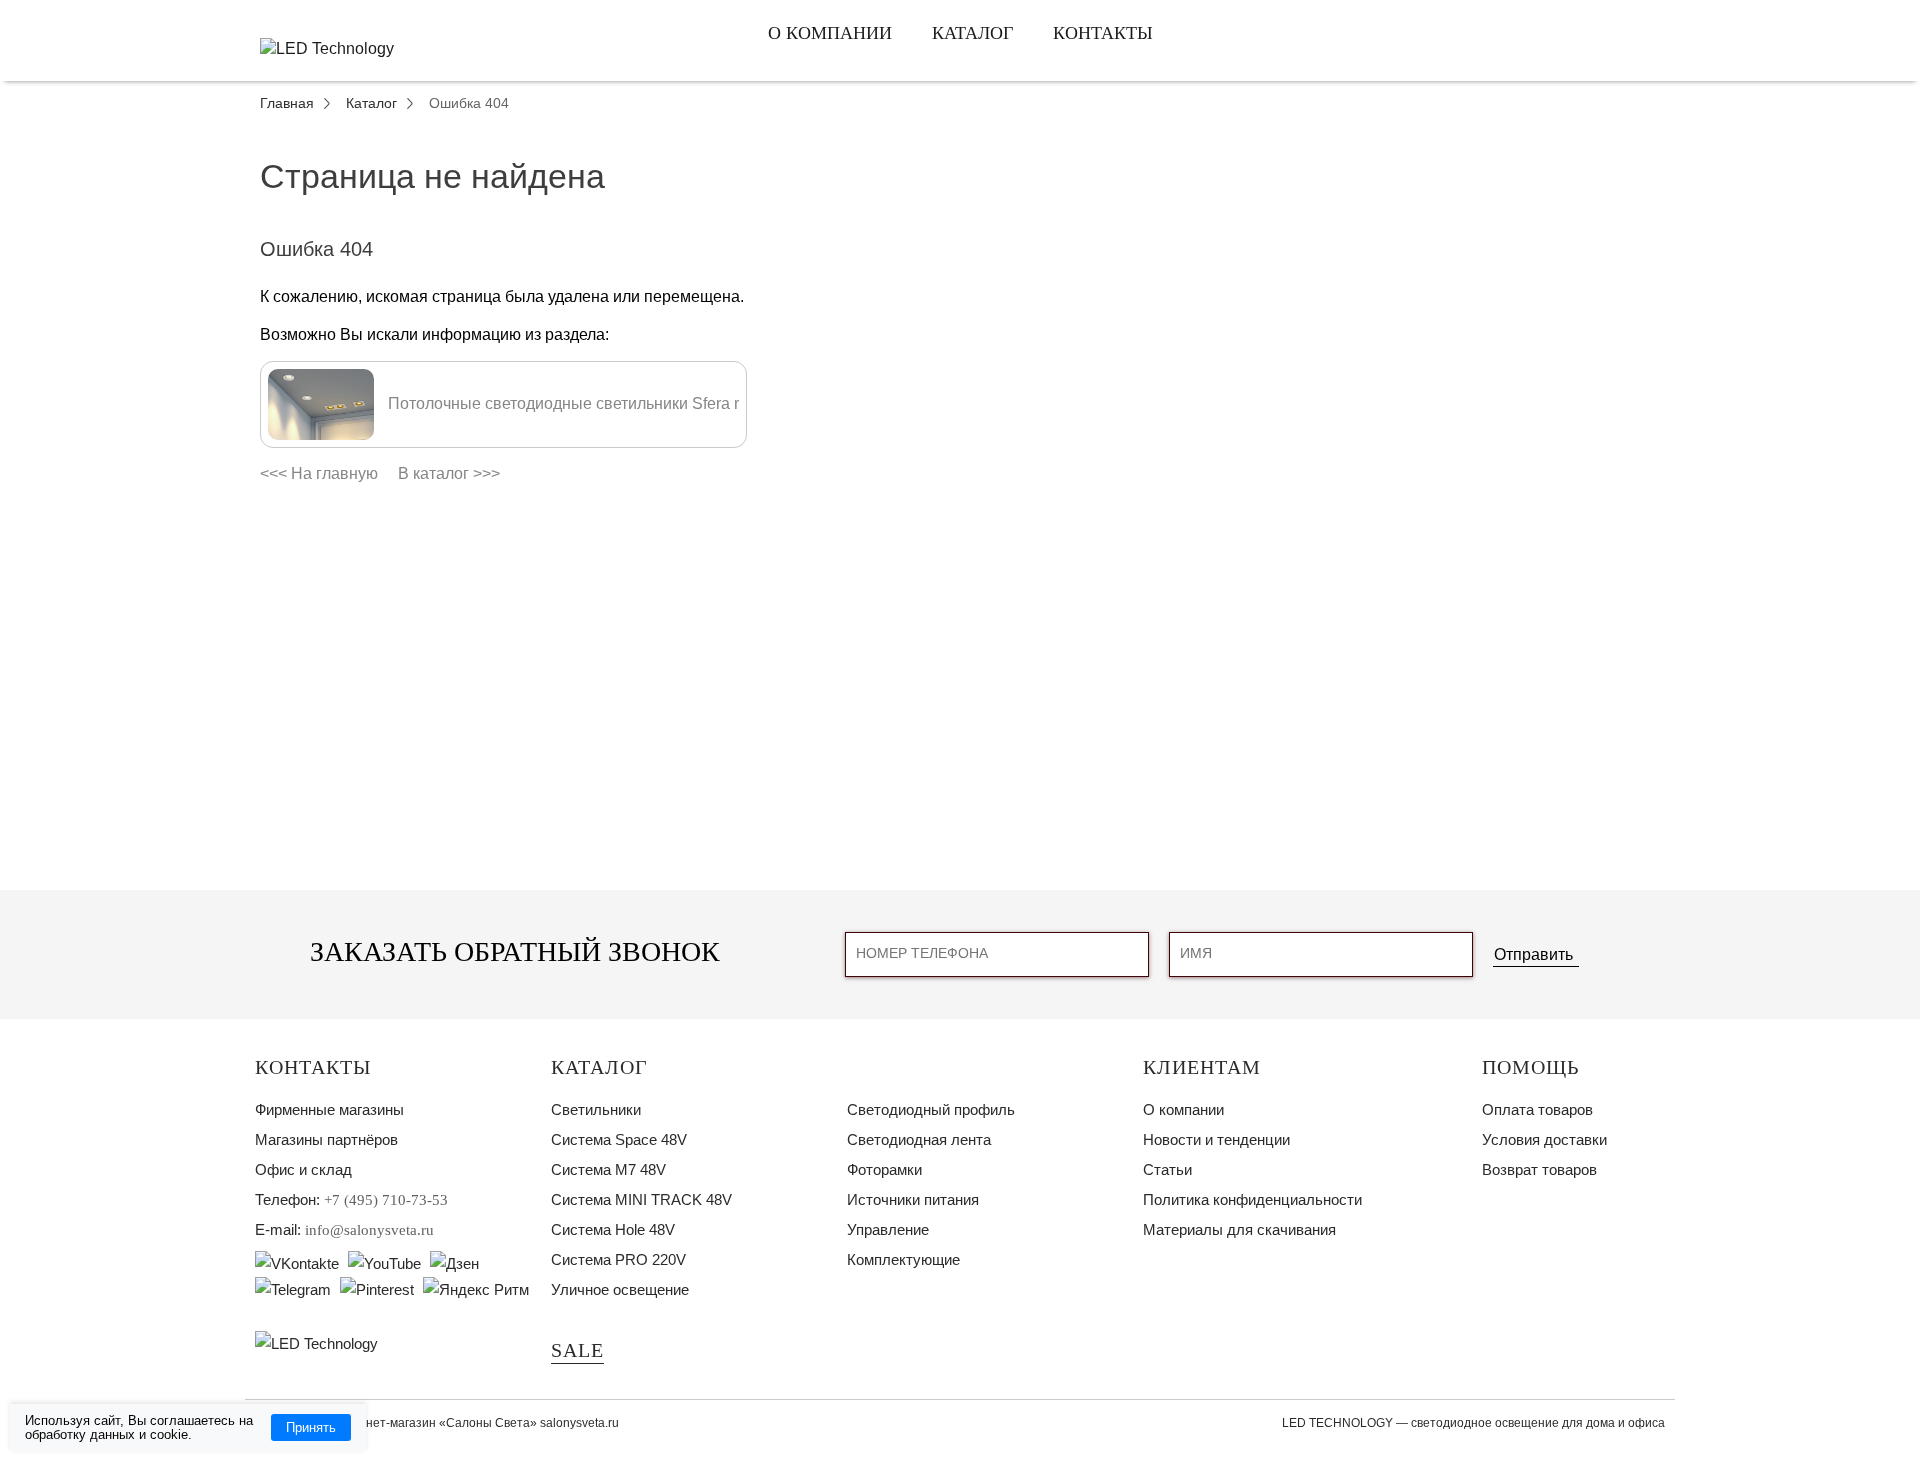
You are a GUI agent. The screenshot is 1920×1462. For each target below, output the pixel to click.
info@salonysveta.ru (369, 1230)
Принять (311, 1427)
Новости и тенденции (1216, 1139)
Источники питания (913, 1199)
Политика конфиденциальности (1252, 1199)
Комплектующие (903, 1259)
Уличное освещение (620, 1289)
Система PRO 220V (618, 1259)
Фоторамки (884, 1169)
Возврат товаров (1539, 1169)
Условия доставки (1544, 1139)
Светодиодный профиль (931, 1109)
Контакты (1103, 33)
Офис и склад (303, 1169)
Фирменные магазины (329, 1109)
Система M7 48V (608, 1169)
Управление (888, 1229)
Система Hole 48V (613, 1229)
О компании (830, 33)
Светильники (596, 1109)
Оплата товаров (1537, 1109)
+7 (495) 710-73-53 (386, 1200)
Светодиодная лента (919, 1139)
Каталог (972, 33)
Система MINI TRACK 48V (641, 1199)
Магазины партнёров (326, 1139)
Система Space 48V (619, 1139)
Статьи (1167, 1169)
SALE (577, 1350)
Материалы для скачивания (1239, 1229)
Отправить (1533, 954)
